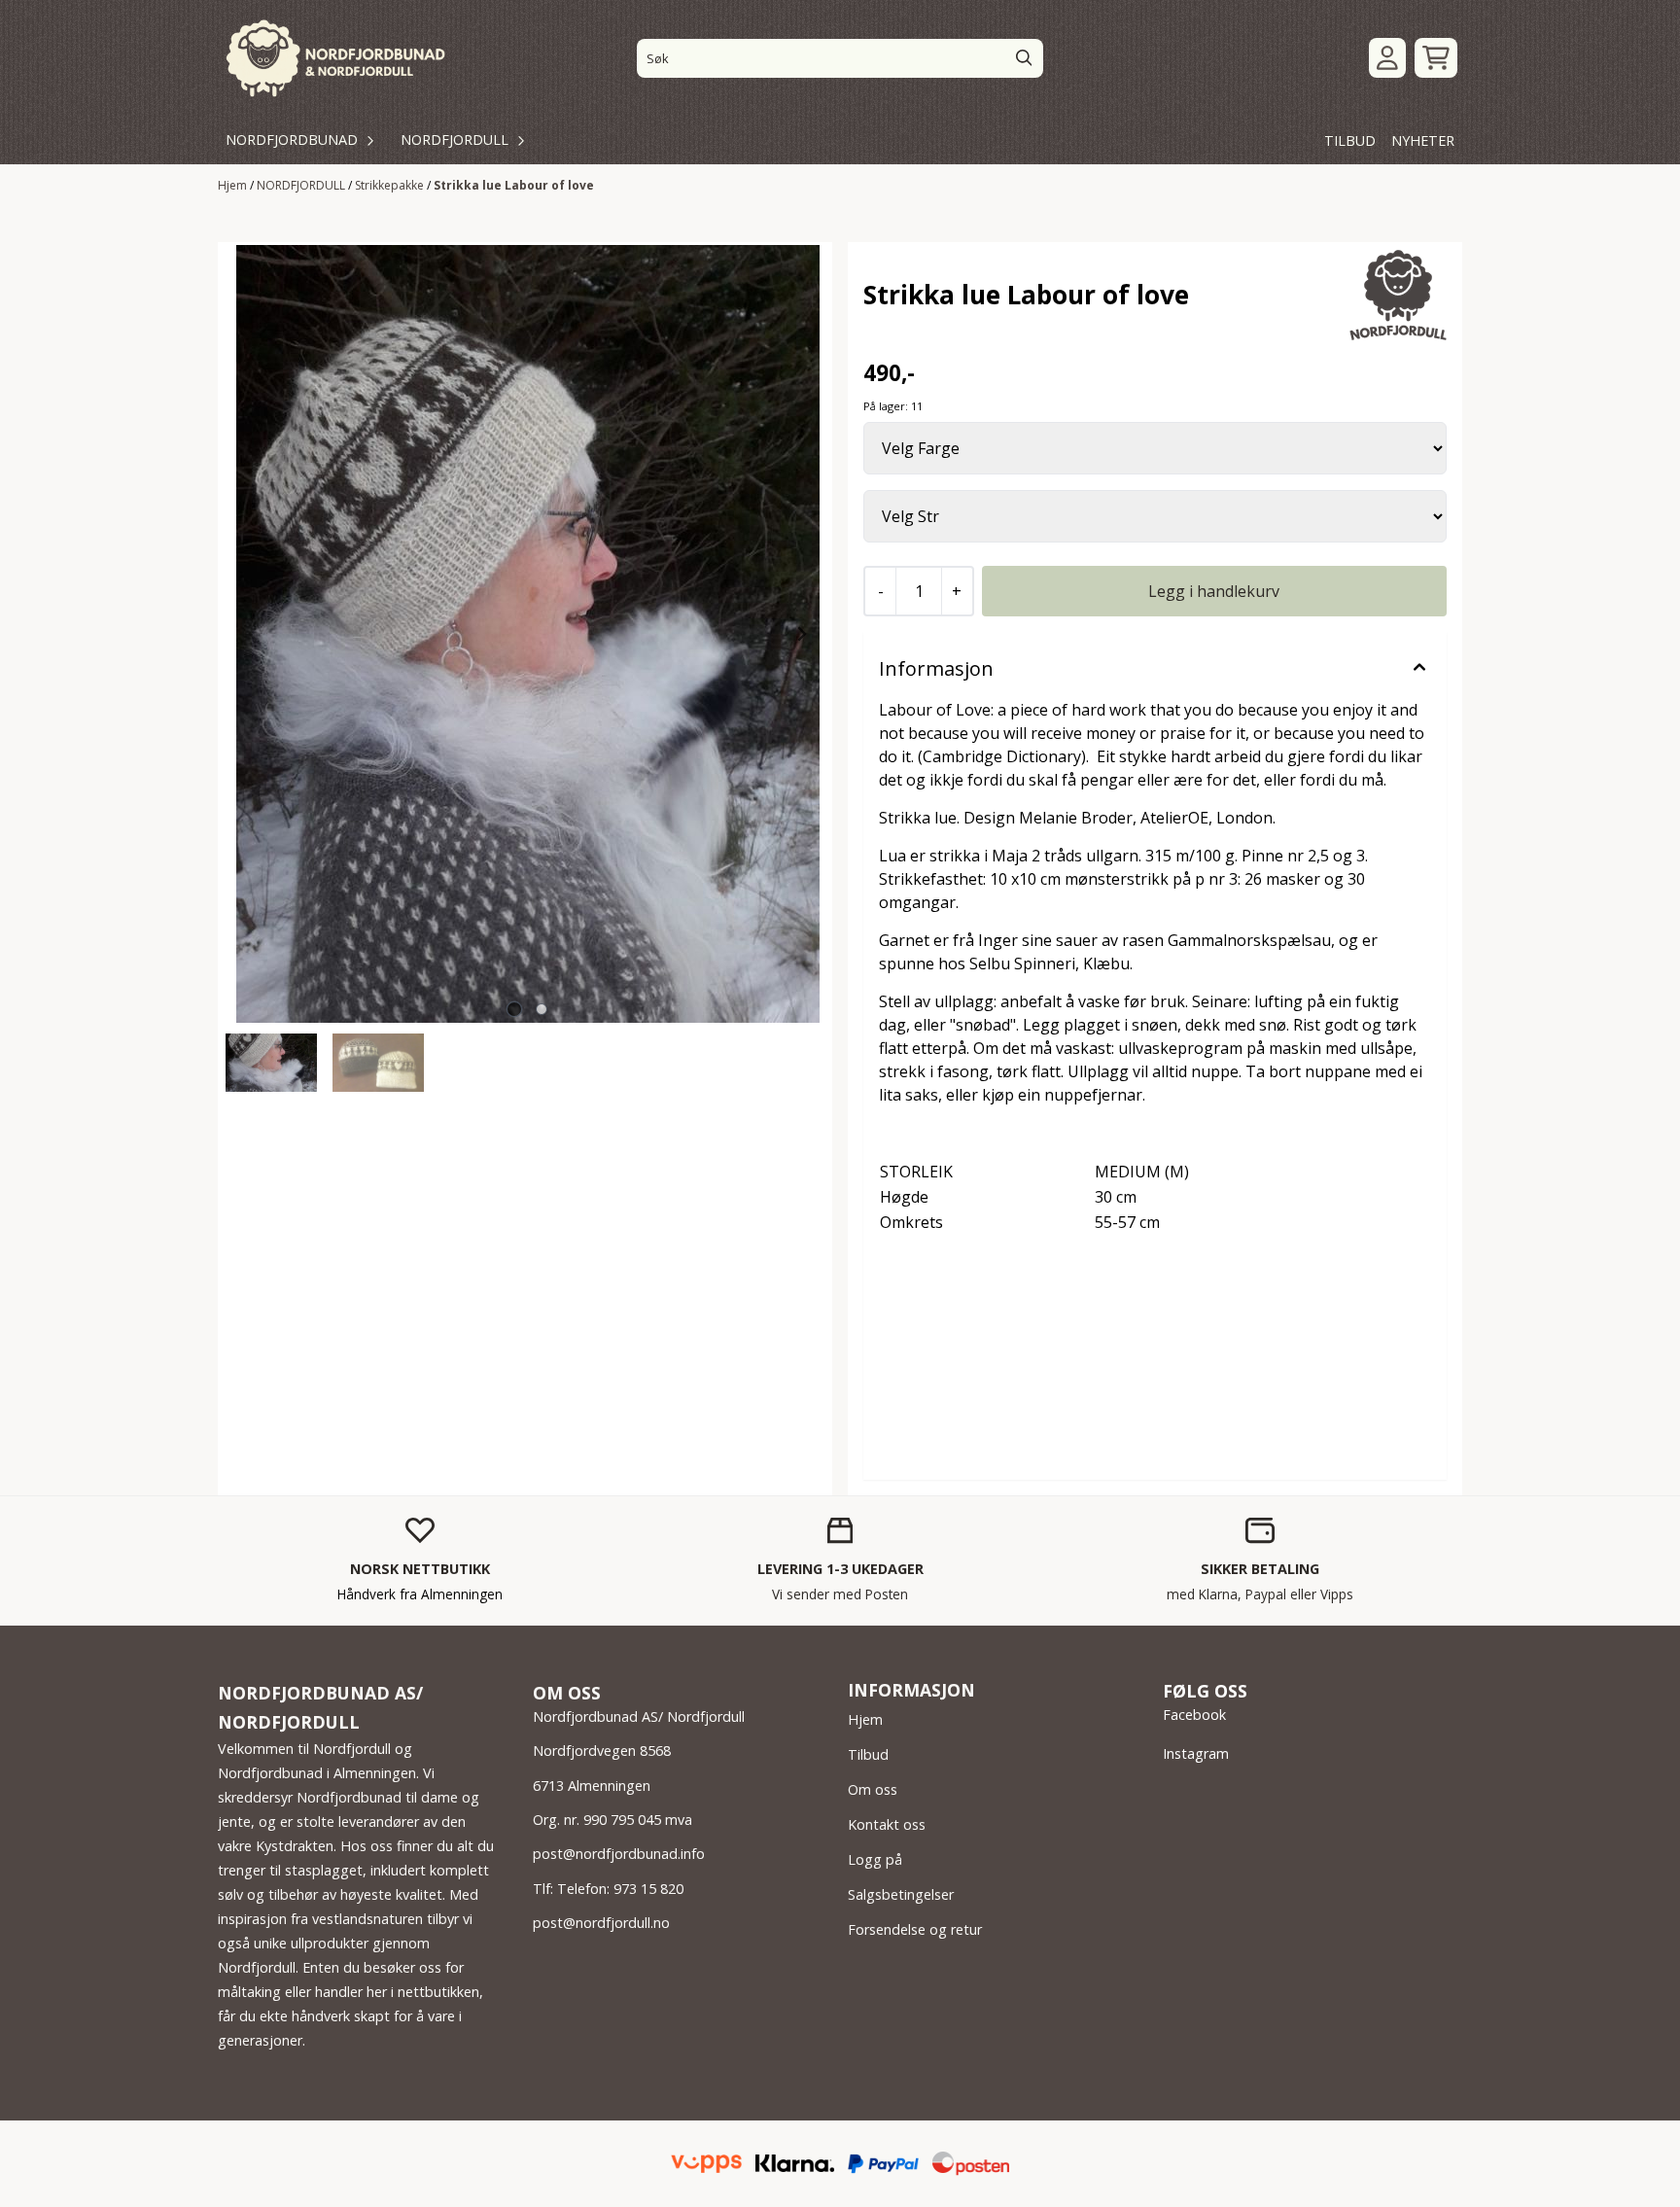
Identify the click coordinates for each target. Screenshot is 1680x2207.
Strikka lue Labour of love (514, 185)
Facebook (1194, 1715)
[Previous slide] (254, 634)
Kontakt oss (887, 1824)
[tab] (514, 1010)
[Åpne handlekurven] (1436, 58)
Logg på (875, 1859)
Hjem (234, 185)
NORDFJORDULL (302, 185)
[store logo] (337, 58)
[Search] (1024, 58)
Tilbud (868, 1754)
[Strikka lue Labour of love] (528, 634)
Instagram (1196, 1753)
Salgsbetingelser (901, 1894)
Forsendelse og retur (915, 1929)
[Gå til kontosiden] (1387, 58)
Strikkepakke (391, 185)
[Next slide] (801, 634)
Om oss (873, 1789)
